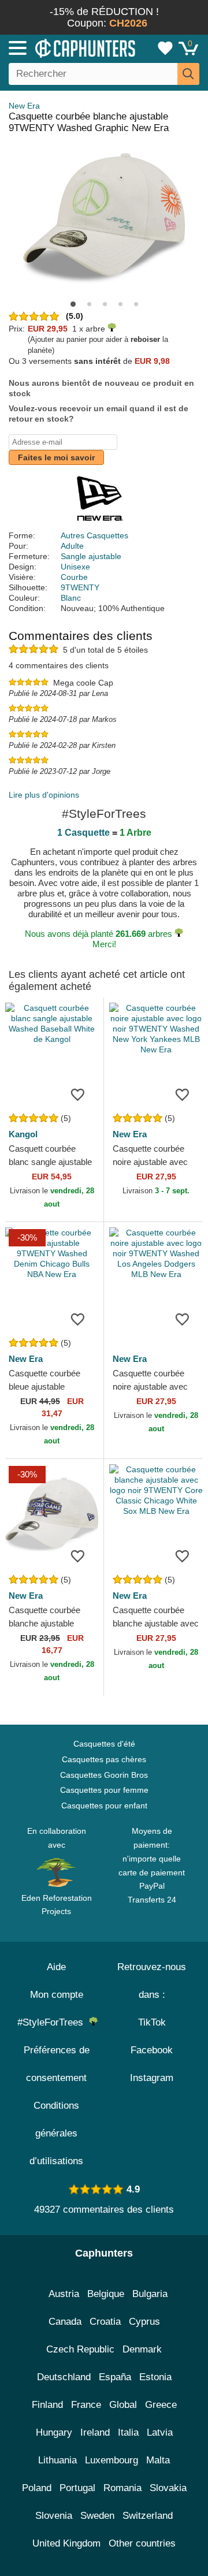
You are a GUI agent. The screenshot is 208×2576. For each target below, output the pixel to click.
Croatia (105, 2322)
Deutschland (64, 2377)
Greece (161, 2405)
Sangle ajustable (91, 556)
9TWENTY (80, 587)
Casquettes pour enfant (104, 1806)
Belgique (106, 2294)
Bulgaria (150, 2294)
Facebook (152, 2050)
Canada (65, 2322)
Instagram (152, 2078)
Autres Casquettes (94, 535)
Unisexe (75, 567)
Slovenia (54, 2516)
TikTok (152, 2022)
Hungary (54, 2432)
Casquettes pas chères (104, 1759)
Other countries (142, 2543)
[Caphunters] (61, 47)
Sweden (97, 2516)
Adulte (72, 546)
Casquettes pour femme (104, 1790)
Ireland (95, 2432)
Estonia (155, 2377)
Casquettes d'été (104, 1744)
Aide (56, 1967)
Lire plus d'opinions (44, 795)
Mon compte (57, 1995)
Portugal (77, 2488)
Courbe (74, 577)
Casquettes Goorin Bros (104, 1775)
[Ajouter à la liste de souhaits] (77, 1094)
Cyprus (144, 2322)
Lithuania (57, 2460)
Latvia (160, 2432)
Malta (158, 2460)
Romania (122, 2488)
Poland (37, 2488)
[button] (73, 304)
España (115, 2377)
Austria (64, 2294)
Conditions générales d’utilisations (56, 2133)
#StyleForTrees (53, 2022)
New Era (24, 106)
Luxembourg (112, 2460)
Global (123, 2405)
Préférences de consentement (57, 2064)
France (86, 2405)
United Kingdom (66, 2543)
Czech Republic (80, 2349)
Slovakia (168, 2488)
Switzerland (148, 2516)
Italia (128, 2432)
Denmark (142, 2349)
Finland (47, 2405)
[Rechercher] (188, 74)
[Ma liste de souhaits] (165, 48)
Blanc (71, 598)
